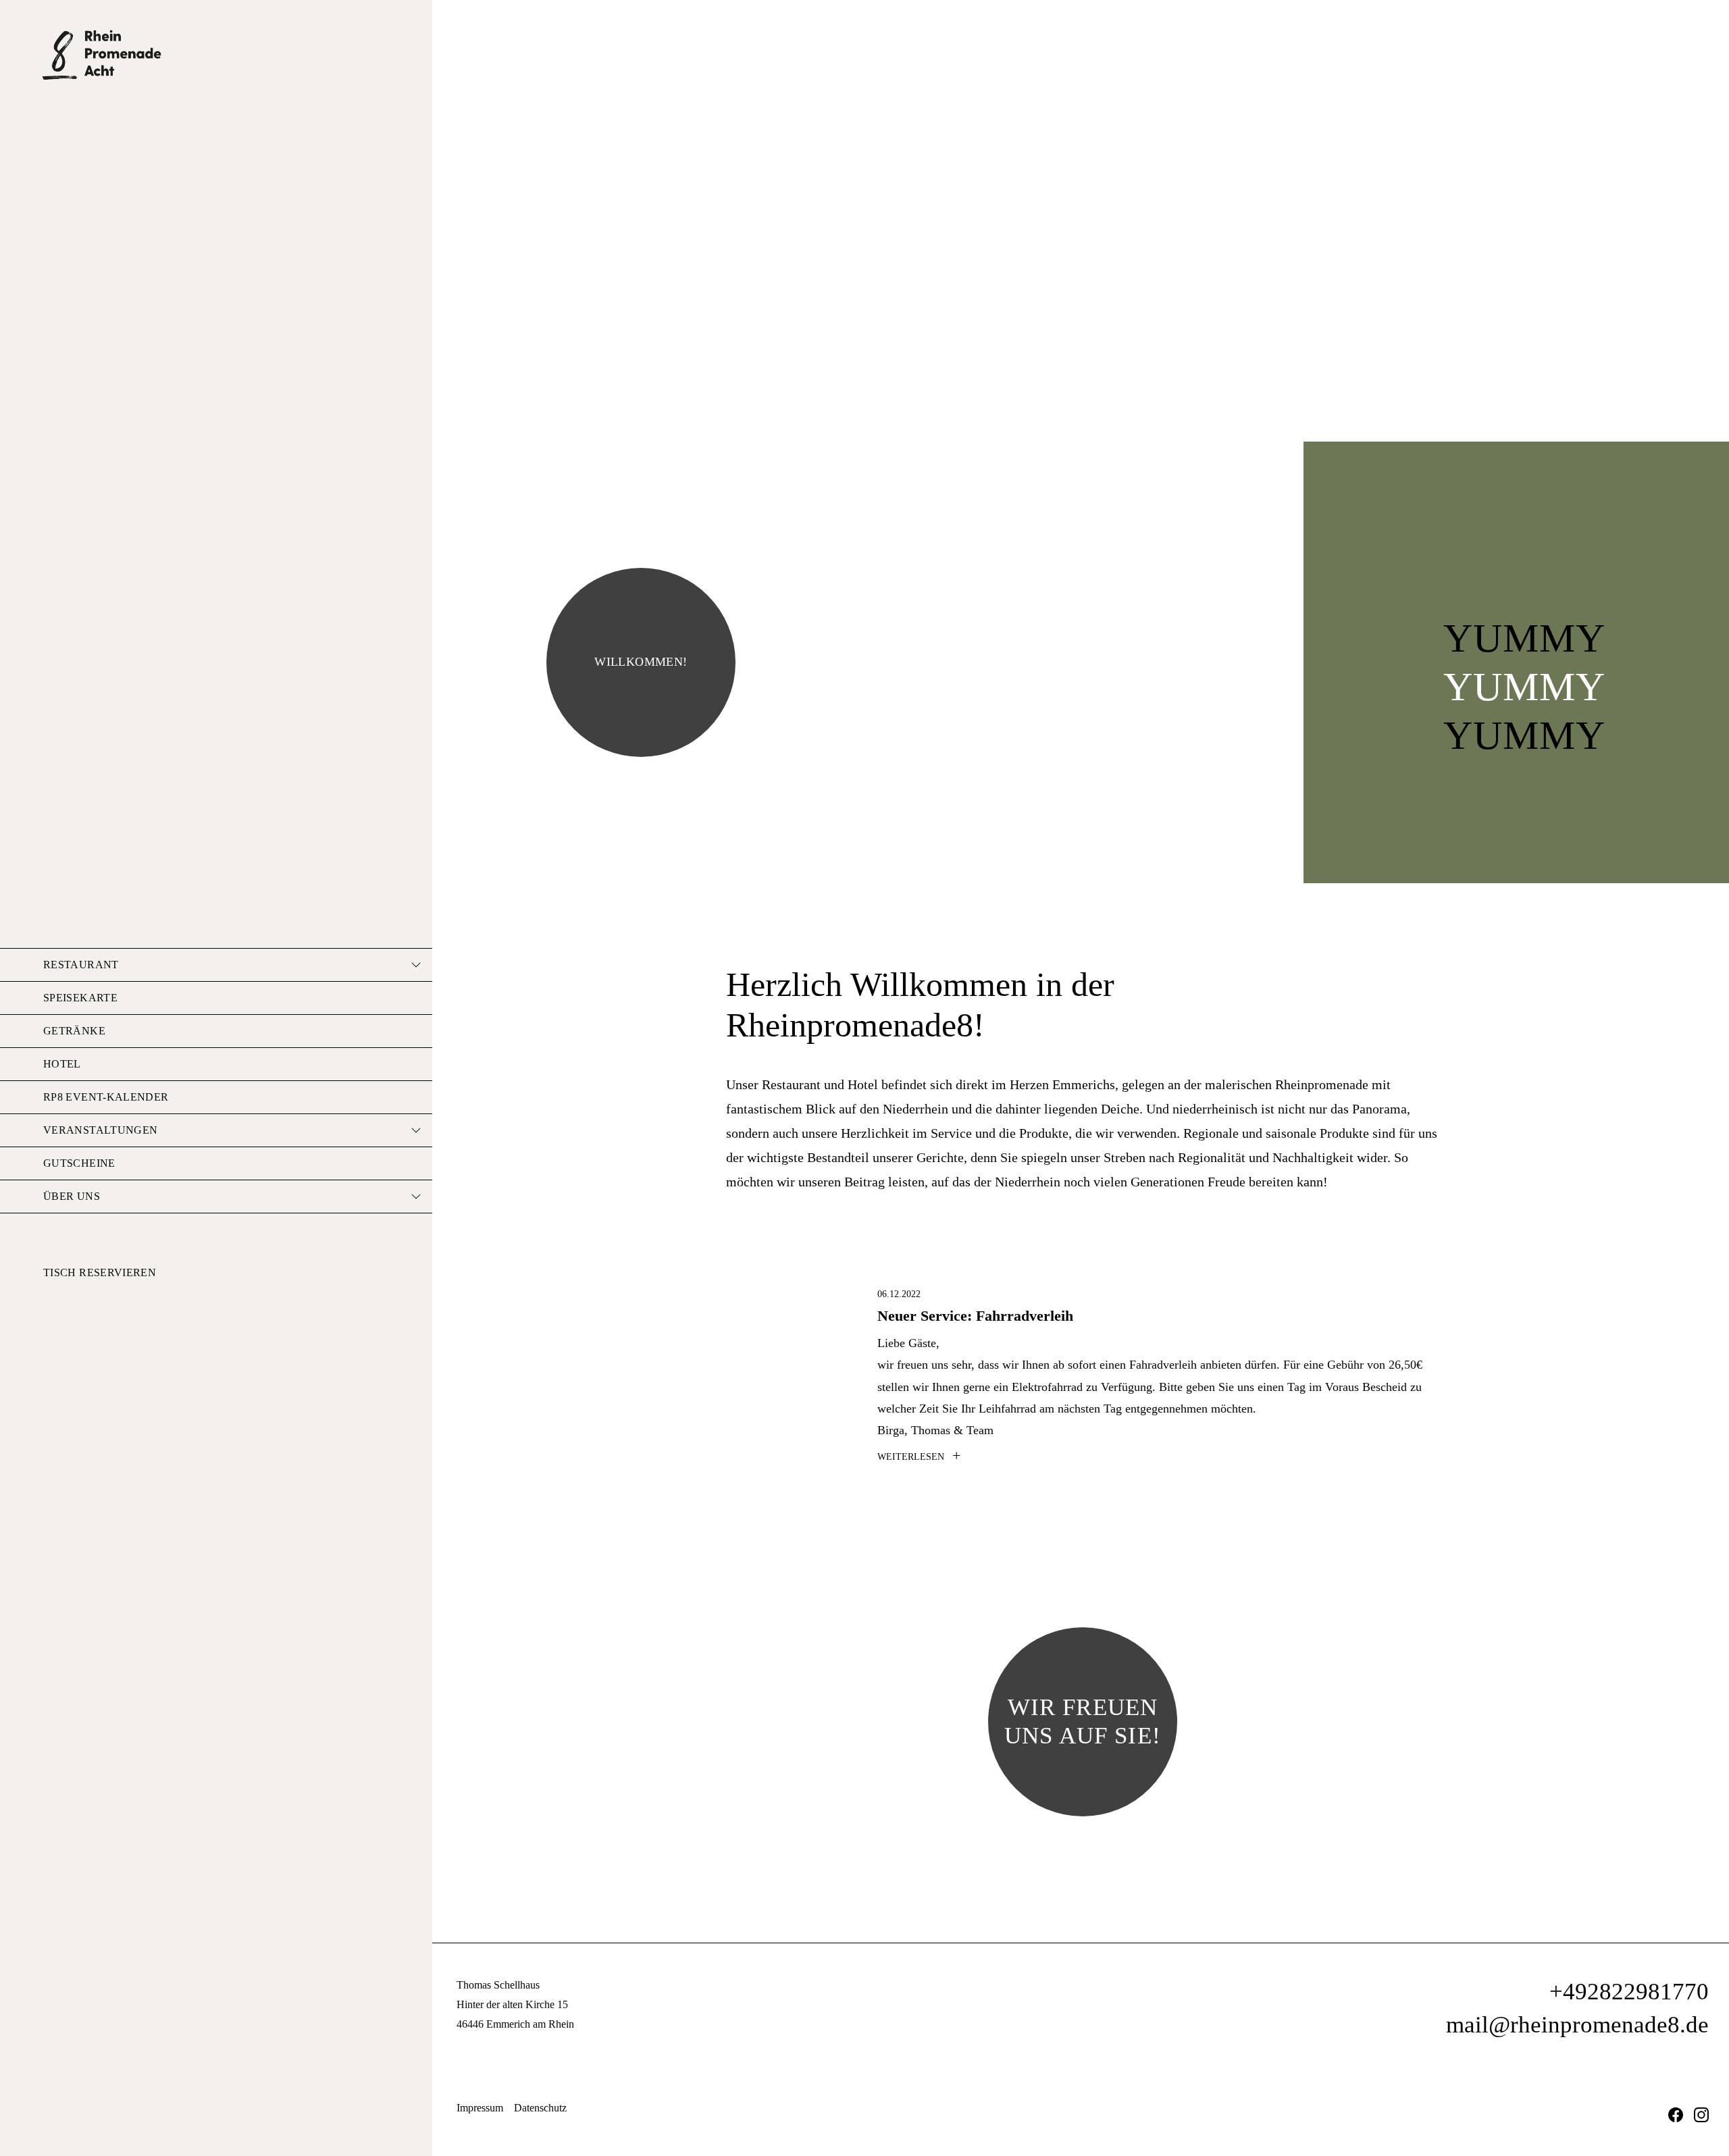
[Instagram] (1701, 2114)
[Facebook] (1676, 2114)
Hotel (62, 1064)
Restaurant (81, 965)
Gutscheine (79, 1163)
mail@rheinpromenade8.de (1577, 2025)
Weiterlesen (919, 1457)
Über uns (72, 1196)
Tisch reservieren (100, 1272)
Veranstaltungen (100, 1130)
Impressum (480, 2108)
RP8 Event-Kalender (106, 1097)
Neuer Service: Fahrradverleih (975, 1316)
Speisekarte (80, 998)
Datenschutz (540, 2108)
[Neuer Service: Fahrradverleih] (794, 1352)
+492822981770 (1629, 1992)
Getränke (74, 1031)
